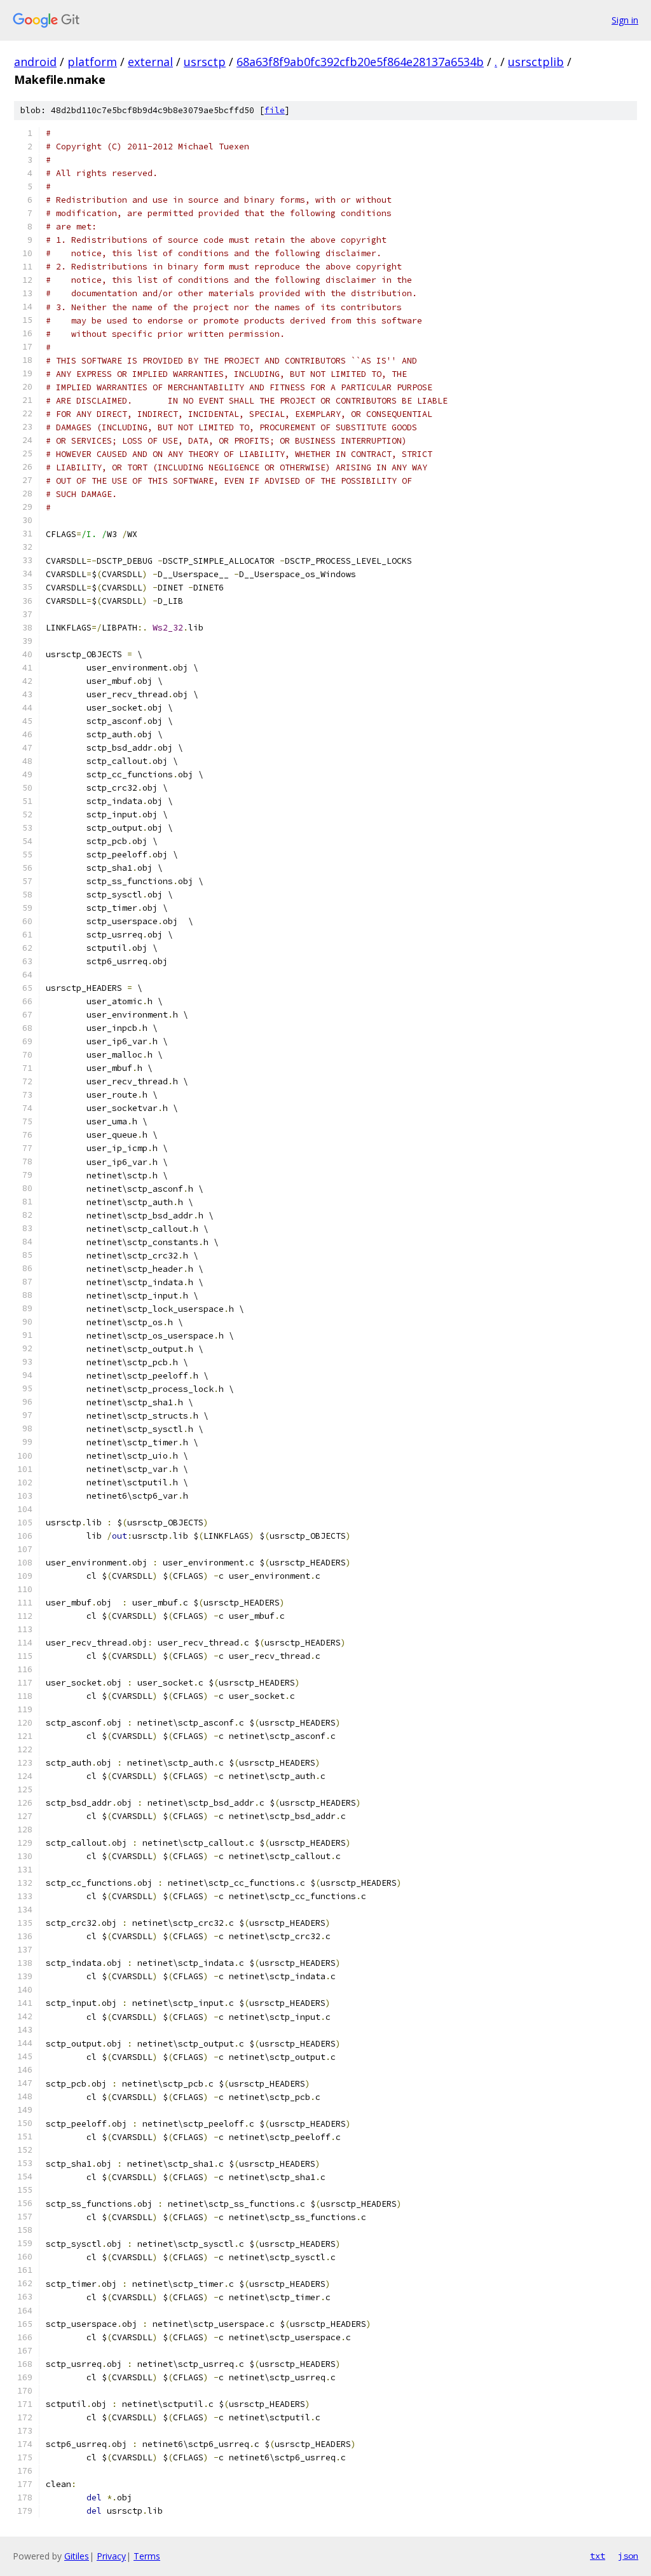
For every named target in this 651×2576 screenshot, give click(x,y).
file (275, 110)
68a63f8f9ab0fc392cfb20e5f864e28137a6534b (360, 62)
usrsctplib (536, 62)
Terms (147, 2556)
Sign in (625, 20)
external (150, 62)
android (35, 62)
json (628, 2556)
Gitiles (77, 2556)
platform (92, 62)
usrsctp (205, 62)
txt (598, 2556)
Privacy (111, 2556)
